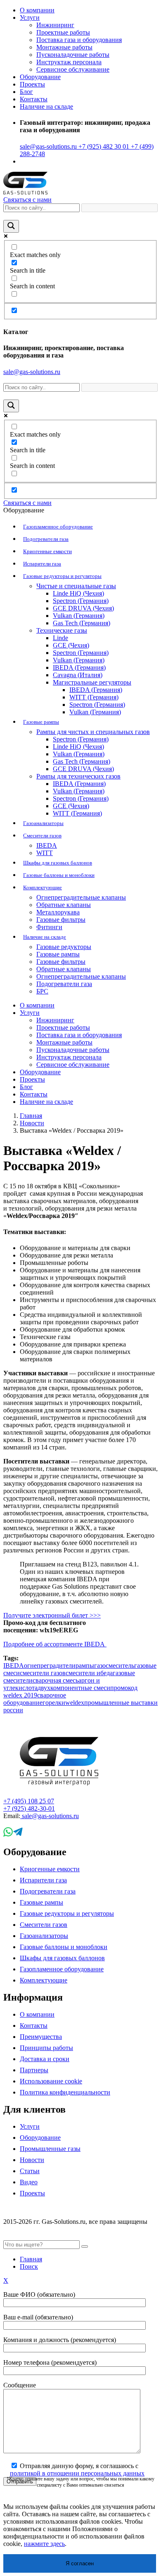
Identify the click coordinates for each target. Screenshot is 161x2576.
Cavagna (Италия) (78, 675)
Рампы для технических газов (78, 776)
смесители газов (43, 1673)
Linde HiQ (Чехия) (78, 593)
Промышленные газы (50, 2149)
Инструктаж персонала (69, 62)
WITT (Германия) (94, 697)
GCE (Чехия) (71, 645)
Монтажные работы (64, 47)
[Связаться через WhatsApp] (8, 1834)
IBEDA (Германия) (79, 667)
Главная (31, 1116)
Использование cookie (51, 2081)
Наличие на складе (45, 937)
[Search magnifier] (11, 226)
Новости (32, 1123)
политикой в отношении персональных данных (77, 2473)
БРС (42, 991)
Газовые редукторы (64, 947)
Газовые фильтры (61, 920)
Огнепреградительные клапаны (81, 897)
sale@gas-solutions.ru (48, 146)
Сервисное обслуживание (73, 69)
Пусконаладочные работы (73, 55)
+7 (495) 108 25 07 (29, 1801)
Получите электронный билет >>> (52, 1615)
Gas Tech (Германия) (82, 623)
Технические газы (62, 630)
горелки (54, 1703)
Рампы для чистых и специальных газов (93, 732)
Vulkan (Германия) (79, 616)
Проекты (32, 84)
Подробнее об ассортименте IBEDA (55, 1644)
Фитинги (49, 927)
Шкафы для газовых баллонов (58, 863)
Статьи (30, 2171)
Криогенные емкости (47, 551)
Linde (60, 638)
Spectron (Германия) (81, 601)
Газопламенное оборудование (58, 527)
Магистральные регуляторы (92, 682)
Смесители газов (42, 836)
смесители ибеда (89, 1673)
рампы (85, 1666)
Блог (26, 92)
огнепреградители (50, 1666)
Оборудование (40, 2138)
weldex (75, 1703)
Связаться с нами (27, 200)
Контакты (34, 99)
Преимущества (41, 2037)
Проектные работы (63, 32)
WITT (45, 853)
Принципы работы (46, 2048)
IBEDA (47, 845)
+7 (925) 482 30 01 (103, 146)
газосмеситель (114, 1666)
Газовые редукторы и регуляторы (62, 576)
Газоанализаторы (43, 823)
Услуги (30, 18)
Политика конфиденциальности (65, 2092)
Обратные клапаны (64, 905)
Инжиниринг (55, 25)
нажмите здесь (44, 2544)
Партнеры (34, 2070)
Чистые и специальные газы (76, 586)
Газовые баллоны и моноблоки (59, 875)
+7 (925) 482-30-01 (29, 1808)
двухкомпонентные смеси (74, 1688)
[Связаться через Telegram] (18, 1834)
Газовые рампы (41, 722)
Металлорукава (58, 912)
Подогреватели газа (46, 539)
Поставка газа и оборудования (79, 40)
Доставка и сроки (45, 2059)
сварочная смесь (56, 1680)
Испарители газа (42, 564)
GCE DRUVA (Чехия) (83, 608)
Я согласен (80, 2563)
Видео (29, 2182)
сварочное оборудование (35, 1699)
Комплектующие (43, 887)
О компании (37, 10)
